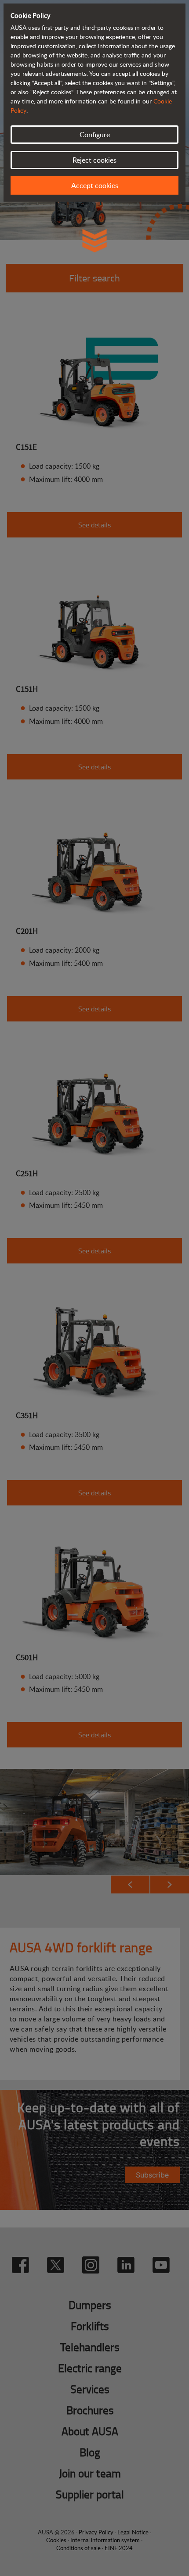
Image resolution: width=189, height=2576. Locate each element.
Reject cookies (94, 160)
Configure (95, 135)
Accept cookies (95, 185)
